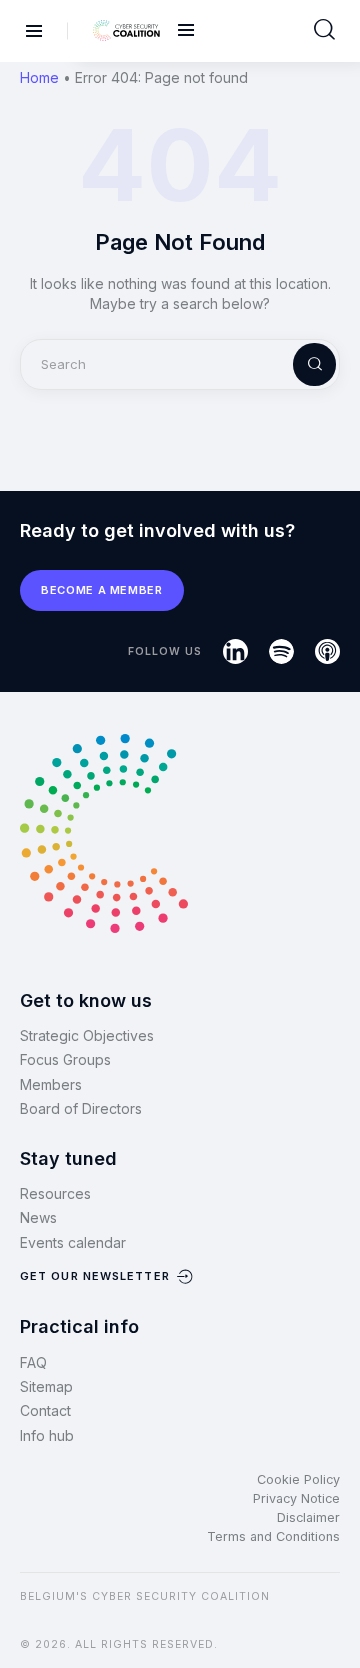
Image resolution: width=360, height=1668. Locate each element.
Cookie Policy (298, 1479)
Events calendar (73, 1242)
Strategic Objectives (87, 1035)
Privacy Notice (296, 1498)
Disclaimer (308, 1517)
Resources (55, 1193)
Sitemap (46, 1386)
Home (39, 77)
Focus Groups (65, 1059)
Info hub (47, 1435)
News (38, 1217)
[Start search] (324, 30)
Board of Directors (81, 1108)
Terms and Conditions (273, 1536)
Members (51, 1084)
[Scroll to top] (332, 1619)
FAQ (33, 1362)
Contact (45, 1410)
